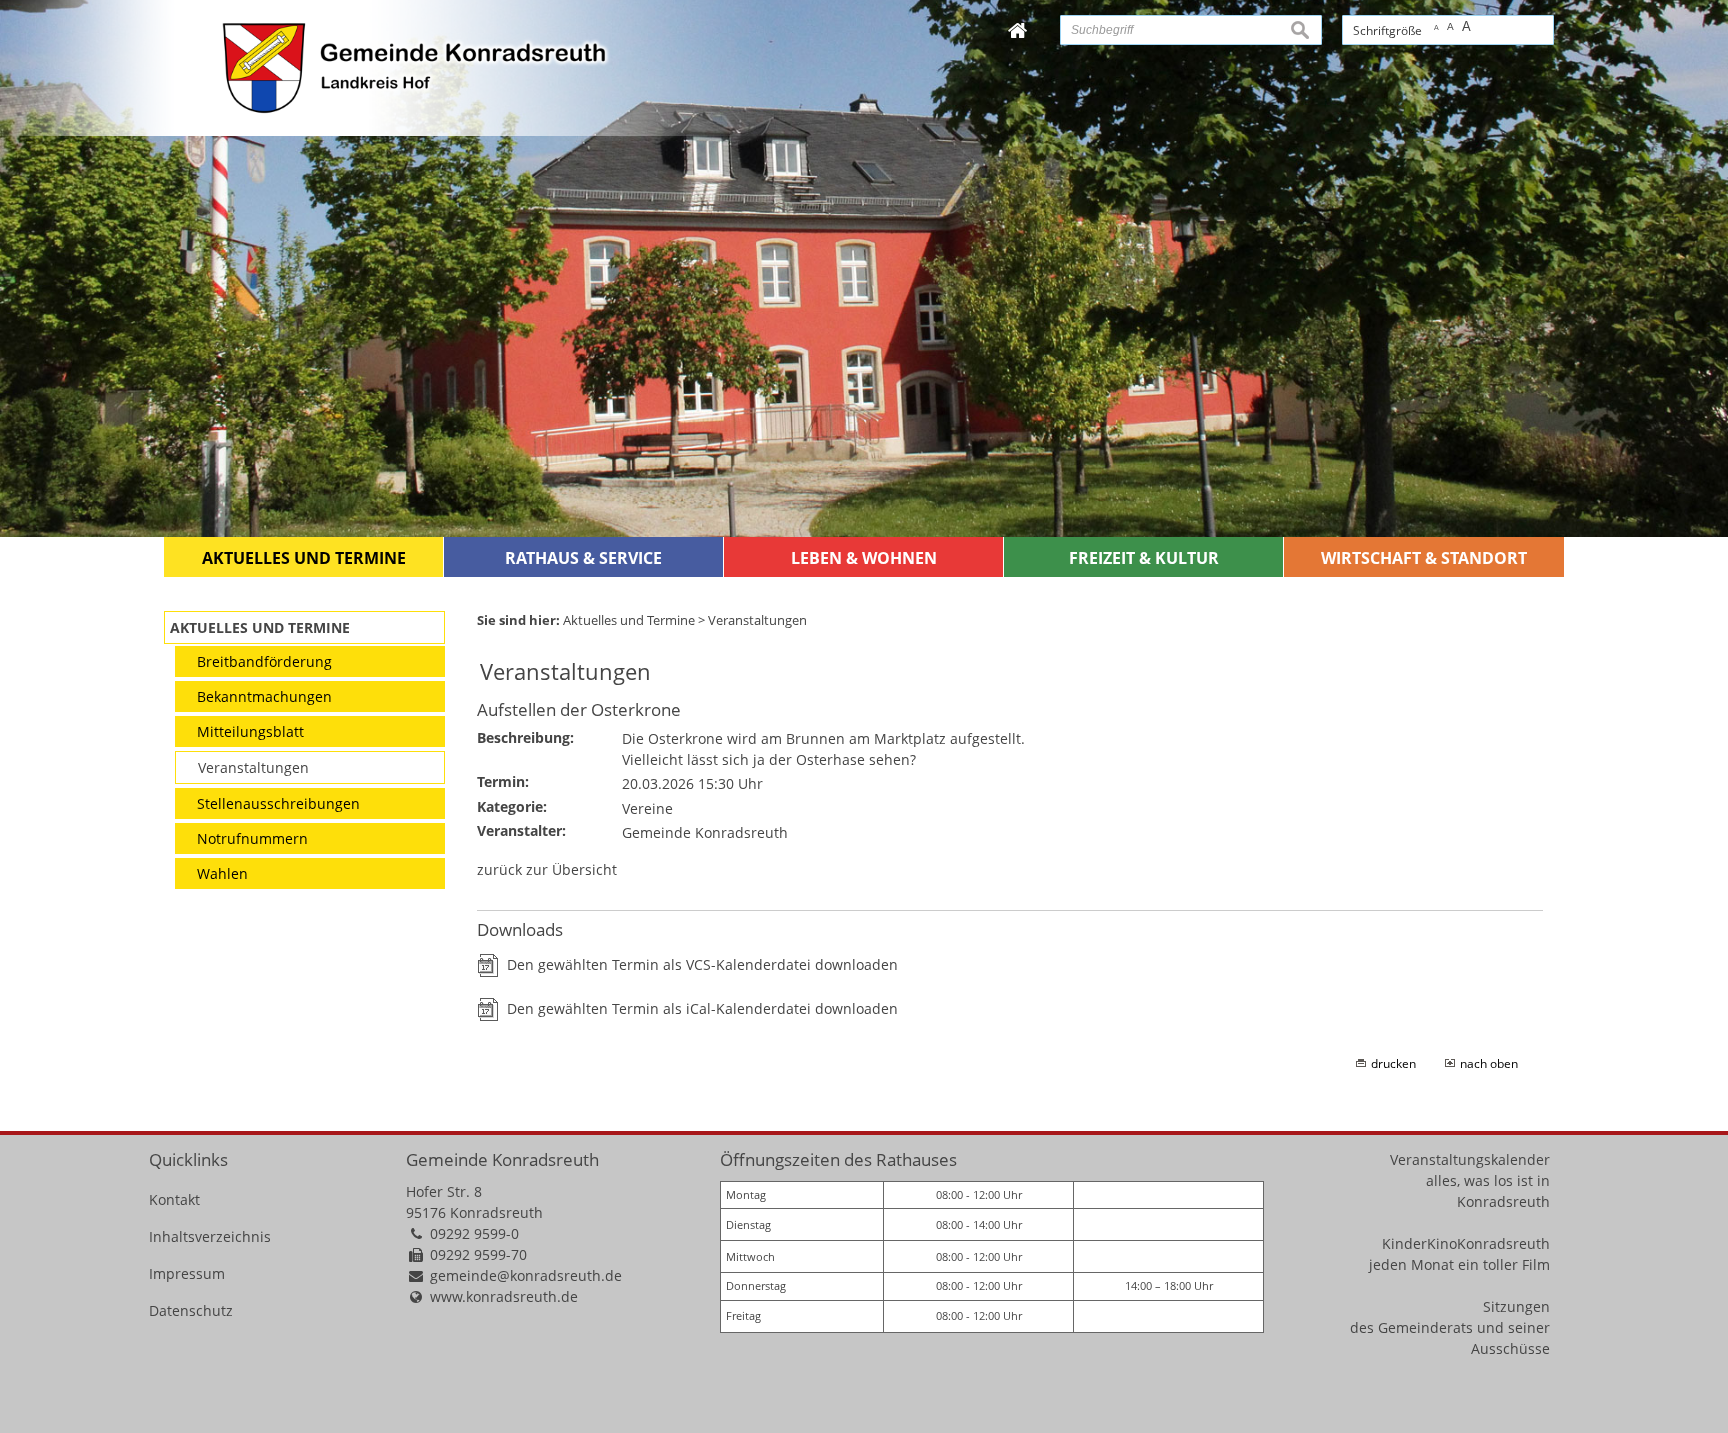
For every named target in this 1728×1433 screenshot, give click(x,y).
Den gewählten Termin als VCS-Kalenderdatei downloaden (702, 964)
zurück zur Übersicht (547, 869)
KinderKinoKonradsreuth (1466, 1243)
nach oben (1489, 1063)
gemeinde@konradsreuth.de (526, 1275)
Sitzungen (1516, 1306)
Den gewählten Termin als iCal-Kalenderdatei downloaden (702, 1008)
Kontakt (174, 1199)
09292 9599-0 (474, 1233)
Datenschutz (191, 1310)
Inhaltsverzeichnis (210, 1236)
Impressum (187, 1273)
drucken (1393, 1063)
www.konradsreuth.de (504, 1296)
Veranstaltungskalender (1470, 1159)
